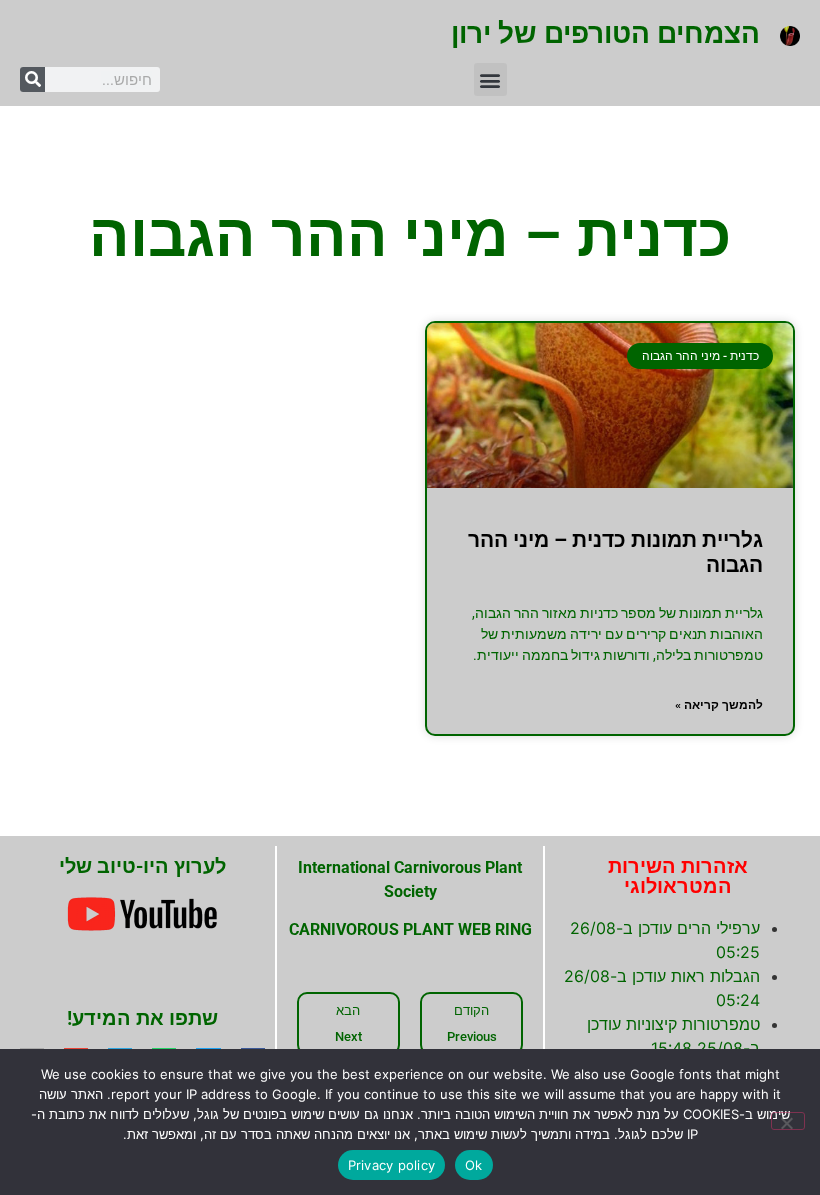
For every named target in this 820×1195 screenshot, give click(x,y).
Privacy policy (392, 1165)
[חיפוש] (32, 79)
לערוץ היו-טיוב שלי (142, 866)
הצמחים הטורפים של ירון (605, 33)
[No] (788, 1121)
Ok (474, 1165)
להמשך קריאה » (719, 705)
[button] (490, 79)
